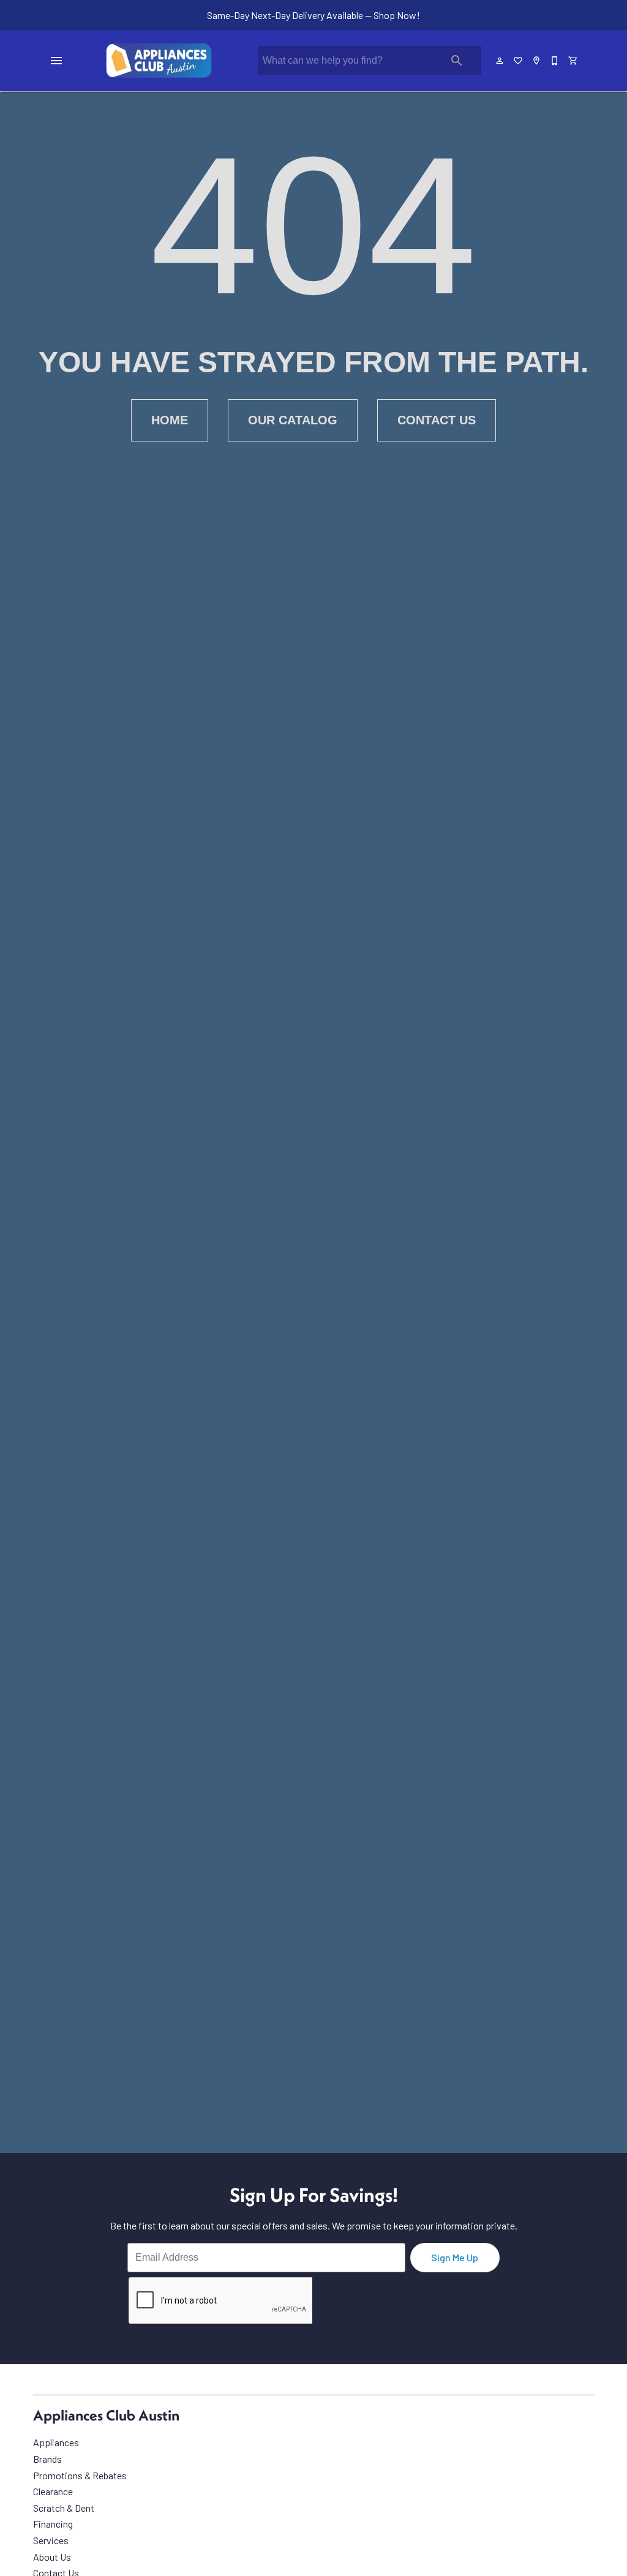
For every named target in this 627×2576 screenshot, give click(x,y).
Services (51, 2540)
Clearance (53, 2491)
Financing (53, 2524)
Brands (47, 2459)
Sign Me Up (455, 2257)
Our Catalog (293, 420)
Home (170, 420)
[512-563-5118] (555, 61)
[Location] (537, 61)
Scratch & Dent (64, 2508)
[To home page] (159, 61)
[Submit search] (457, 61)
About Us (52, 2557)
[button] (56, 61)
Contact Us (437, 420)
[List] (519, 61)
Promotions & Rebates (80, 2475)
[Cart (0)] (574, 61)
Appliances (56, 2442)
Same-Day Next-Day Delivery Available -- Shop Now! (313, 15)
